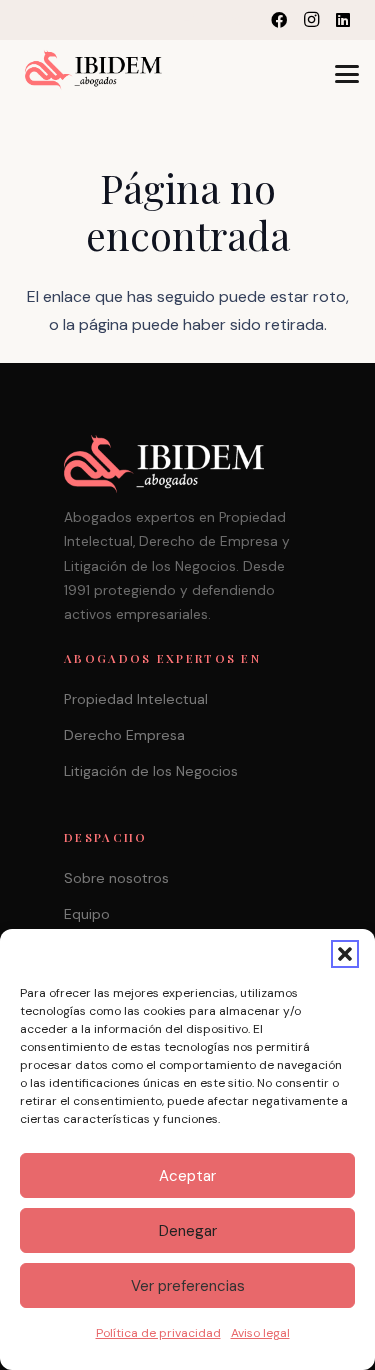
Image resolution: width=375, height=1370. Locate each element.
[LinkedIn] (343, 20)
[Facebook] (279, 20)
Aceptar (187, 1176)
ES (231, 19)
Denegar (188, 1231)
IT (211, 19)
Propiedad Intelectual (136, 699)
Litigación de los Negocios (151, 771)
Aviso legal (260, 1333)
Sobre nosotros (116, 878)
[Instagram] (311, 20)
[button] (345, 954)
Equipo (87, 914)
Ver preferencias (188, 1286)
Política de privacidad (158, 1333)
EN (191, 19)
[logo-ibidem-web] (93, 70)
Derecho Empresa (124, 735)
